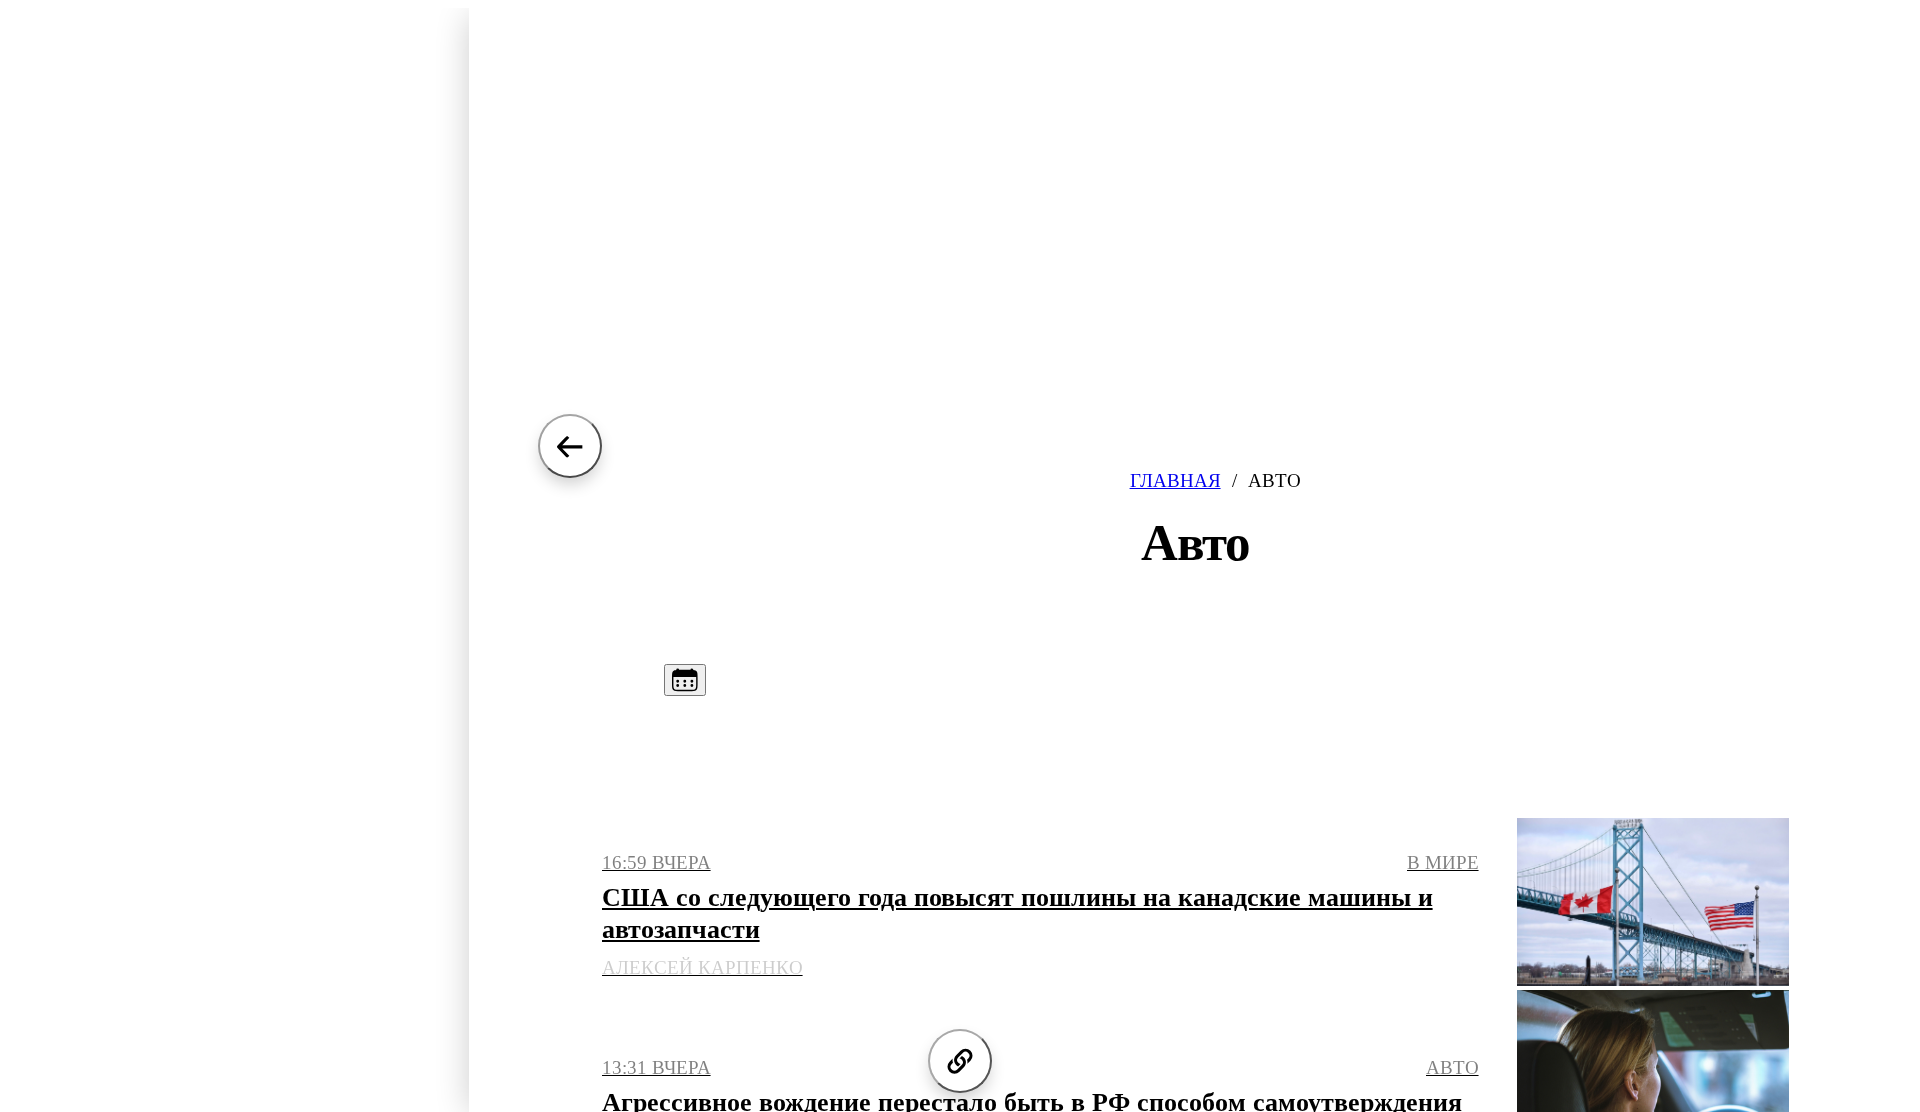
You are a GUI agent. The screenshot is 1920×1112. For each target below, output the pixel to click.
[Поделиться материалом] (960, 1061)
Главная (1175, 480)
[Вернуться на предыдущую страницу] (570, 446)
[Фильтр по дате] (685, 680)
